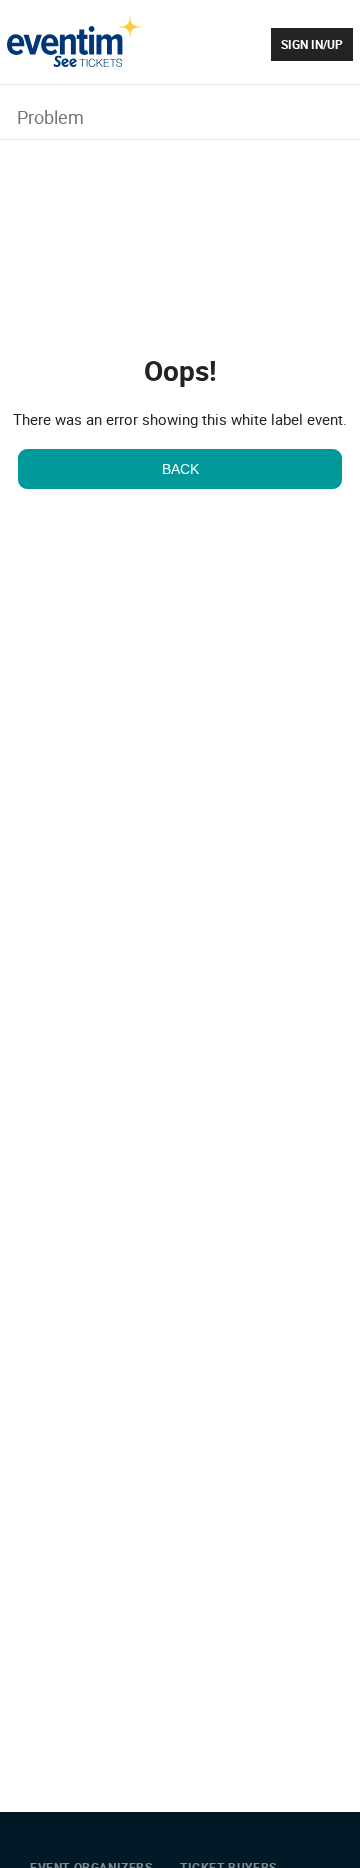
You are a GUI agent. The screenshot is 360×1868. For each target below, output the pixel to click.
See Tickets (74, 41)
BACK (180, 469)
